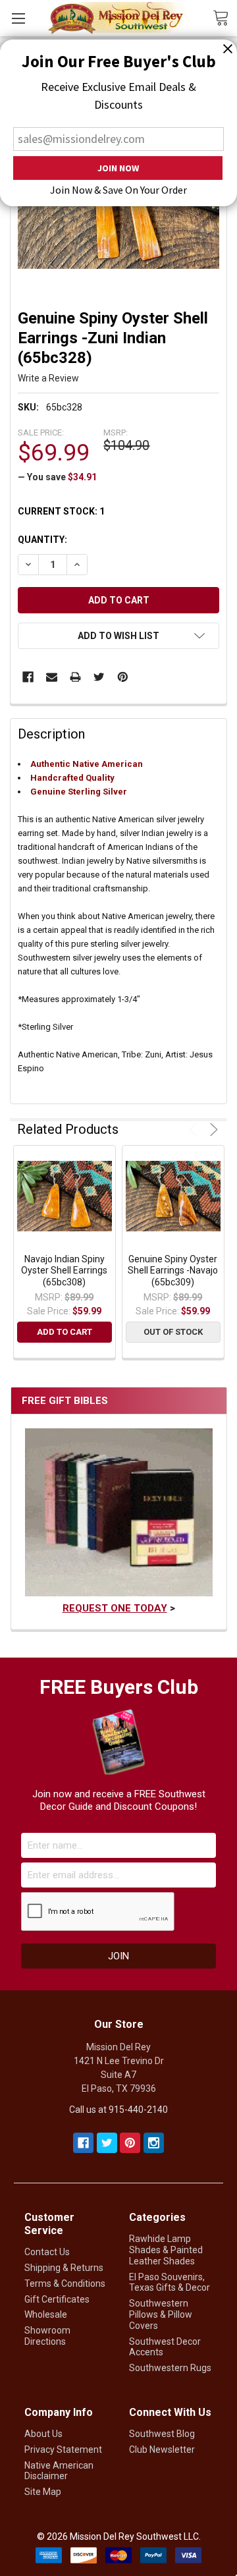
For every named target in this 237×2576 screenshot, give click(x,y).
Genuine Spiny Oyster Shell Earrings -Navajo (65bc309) (173, 1271)
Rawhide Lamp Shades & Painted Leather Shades (166, 2250)
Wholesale (46, 2314)
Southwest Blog (162, 2434)
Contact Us (47, 2252)
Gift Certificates (57, 2299)
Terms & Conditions (65, 2283)
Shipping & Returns (64, 2268)
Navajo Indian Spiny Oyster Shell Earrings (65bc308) (64, 1271)
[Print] (75, 677)
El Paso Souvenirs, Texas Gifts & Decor (170, 2282)
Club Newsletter (162, 2450)
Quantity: (42, 540)
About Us (43, 2434)
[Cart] (225, 17)
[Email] (52, 677)
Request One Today (115, 1608)
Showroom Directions (47, 2336)
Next (212, 1130)
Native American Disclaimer (59, 2471)
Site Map (43, 2492)
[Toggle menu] (18, 18)
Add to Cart (65, 1332)
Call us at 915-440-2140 (118, 2110)
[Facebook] (28, 677)
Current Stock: (61, 511)
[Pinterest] (123, 677)
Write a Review (48, 378)
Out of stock (173, 1332)
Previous (195, 1130)
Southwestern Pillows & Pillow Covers (161, 2314)
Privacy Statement (63, 2450)
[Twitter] (99, 677)
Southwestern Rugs (170, 2368)
